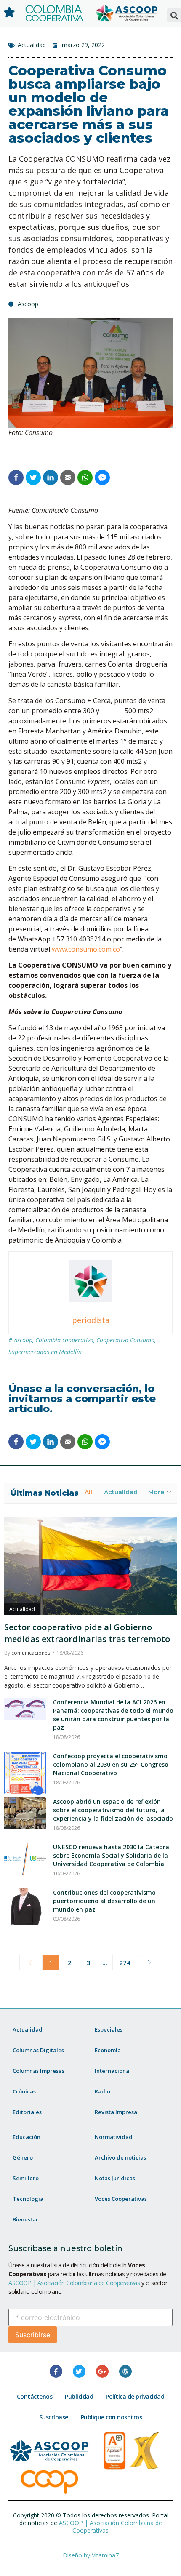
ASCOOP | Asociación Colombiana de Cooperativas (74, 2283)
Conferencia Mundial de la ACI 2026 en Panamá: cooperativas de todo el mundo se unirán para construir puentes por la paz (113, 1715)
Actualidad (32, 45)
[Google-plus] (102, 2371)
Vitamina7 (105, 2555)
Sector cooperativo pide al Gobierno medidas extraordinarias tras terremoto (87, 1633)
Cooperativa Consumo (125, 1340)
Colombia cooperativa (64, 1340)
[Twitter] (79, 2371)
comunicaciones (31, 1653)
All (88, 1492)
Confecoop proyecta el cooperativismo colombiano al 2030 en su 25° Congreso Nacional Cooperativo (111, 1764)
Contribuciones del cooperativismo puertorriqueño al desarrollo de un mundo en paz (104, 1901)
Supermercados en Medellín (45, 1352)
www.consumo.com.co (86, 949)
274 (125, 1963)
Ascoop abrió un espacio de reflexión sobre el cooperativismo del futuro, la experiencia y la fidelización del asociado (113, 1810)
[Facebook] (56, 2371)
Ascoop (23, 1340)
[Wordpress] (125, 2371)
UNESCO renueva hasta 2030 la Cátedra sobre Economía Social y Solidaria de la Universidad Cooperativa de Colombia (111, 1855)
